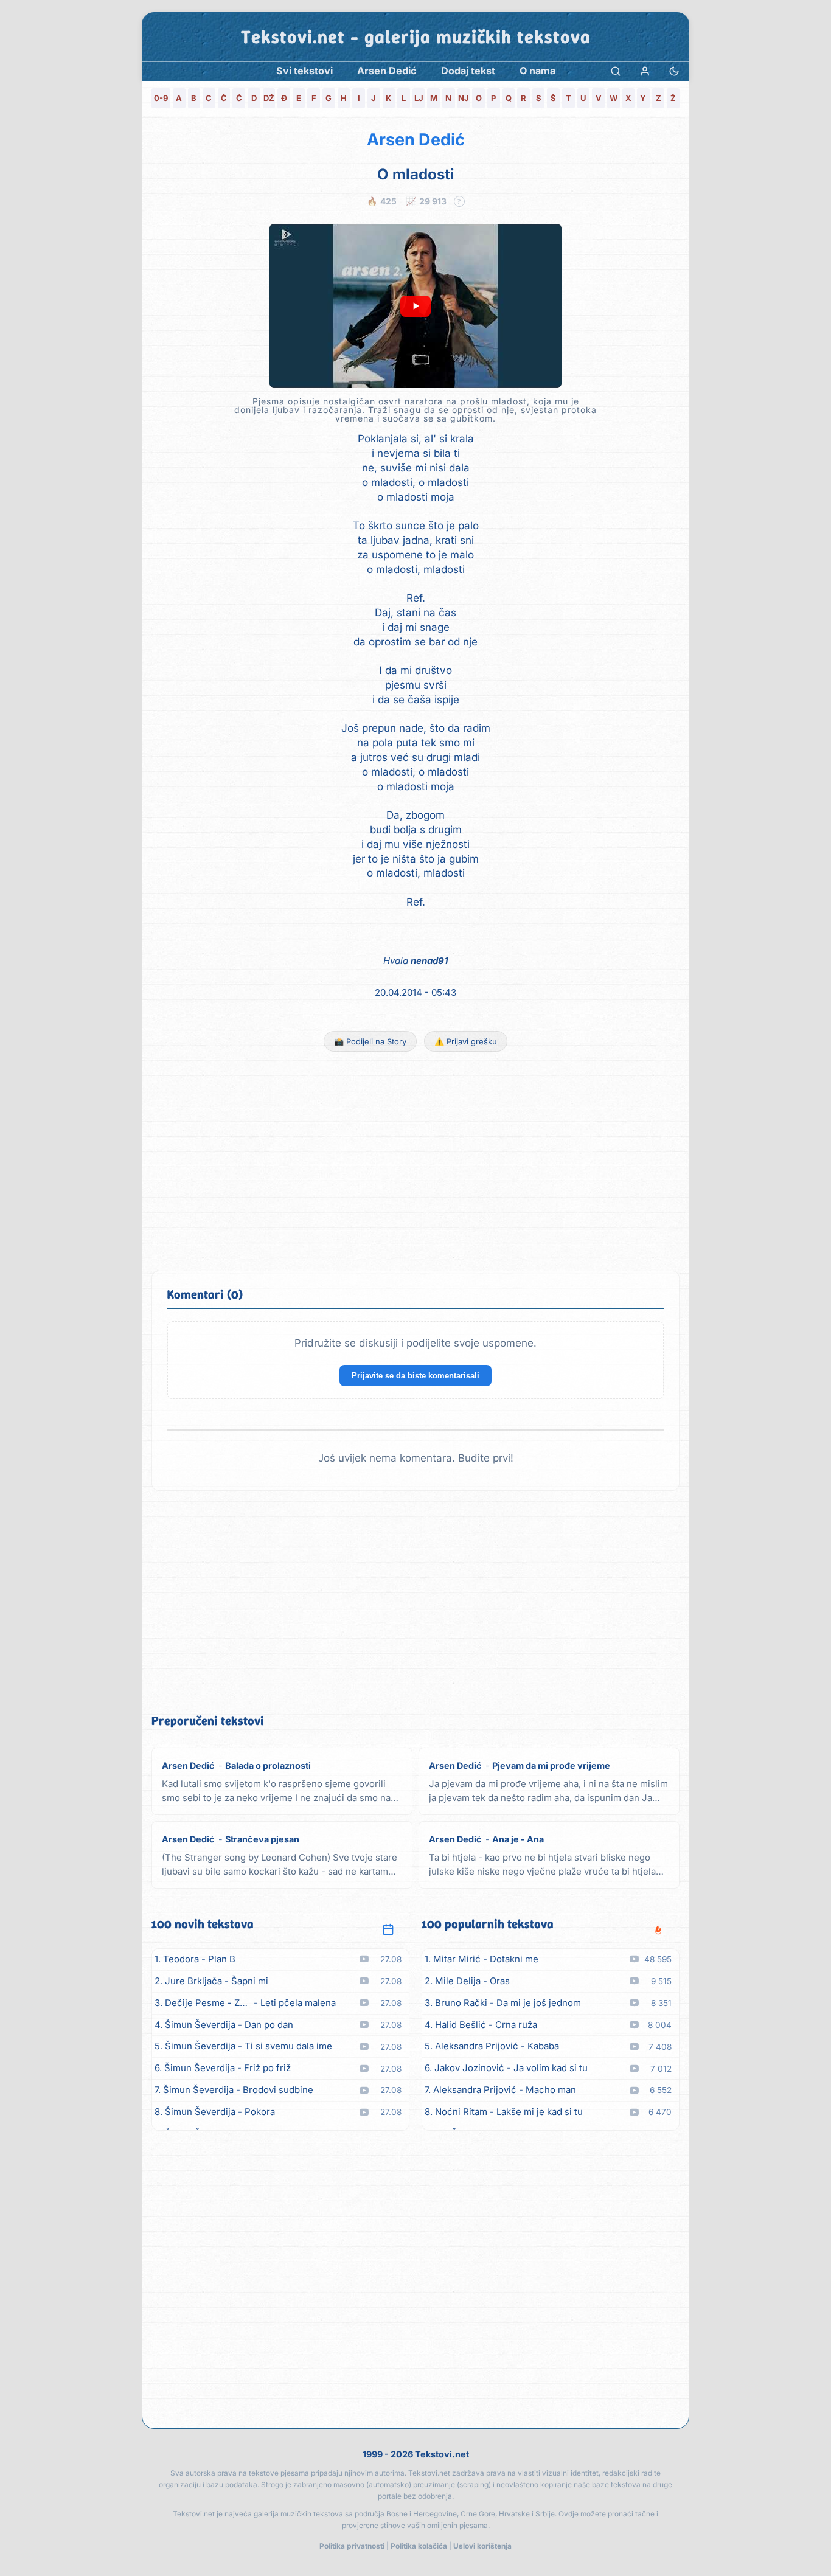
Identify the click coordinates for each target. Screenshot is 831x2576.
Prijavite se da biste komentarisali (415, 1376)
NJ (464, 98)
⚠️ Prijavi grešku (466, 1041)
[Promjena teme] (674, 71)
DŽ (269, 98)
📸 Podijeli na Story (370, 1041)
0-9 (161, 98)
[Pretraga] (616, 71)
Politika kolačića (419, 2546)
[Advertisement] (415, 1161)
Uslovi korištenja (482, 2546)
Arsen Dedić (416, 140)
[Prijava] (645, 71)
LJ (419, 98)
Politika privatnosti (352, 2546)
